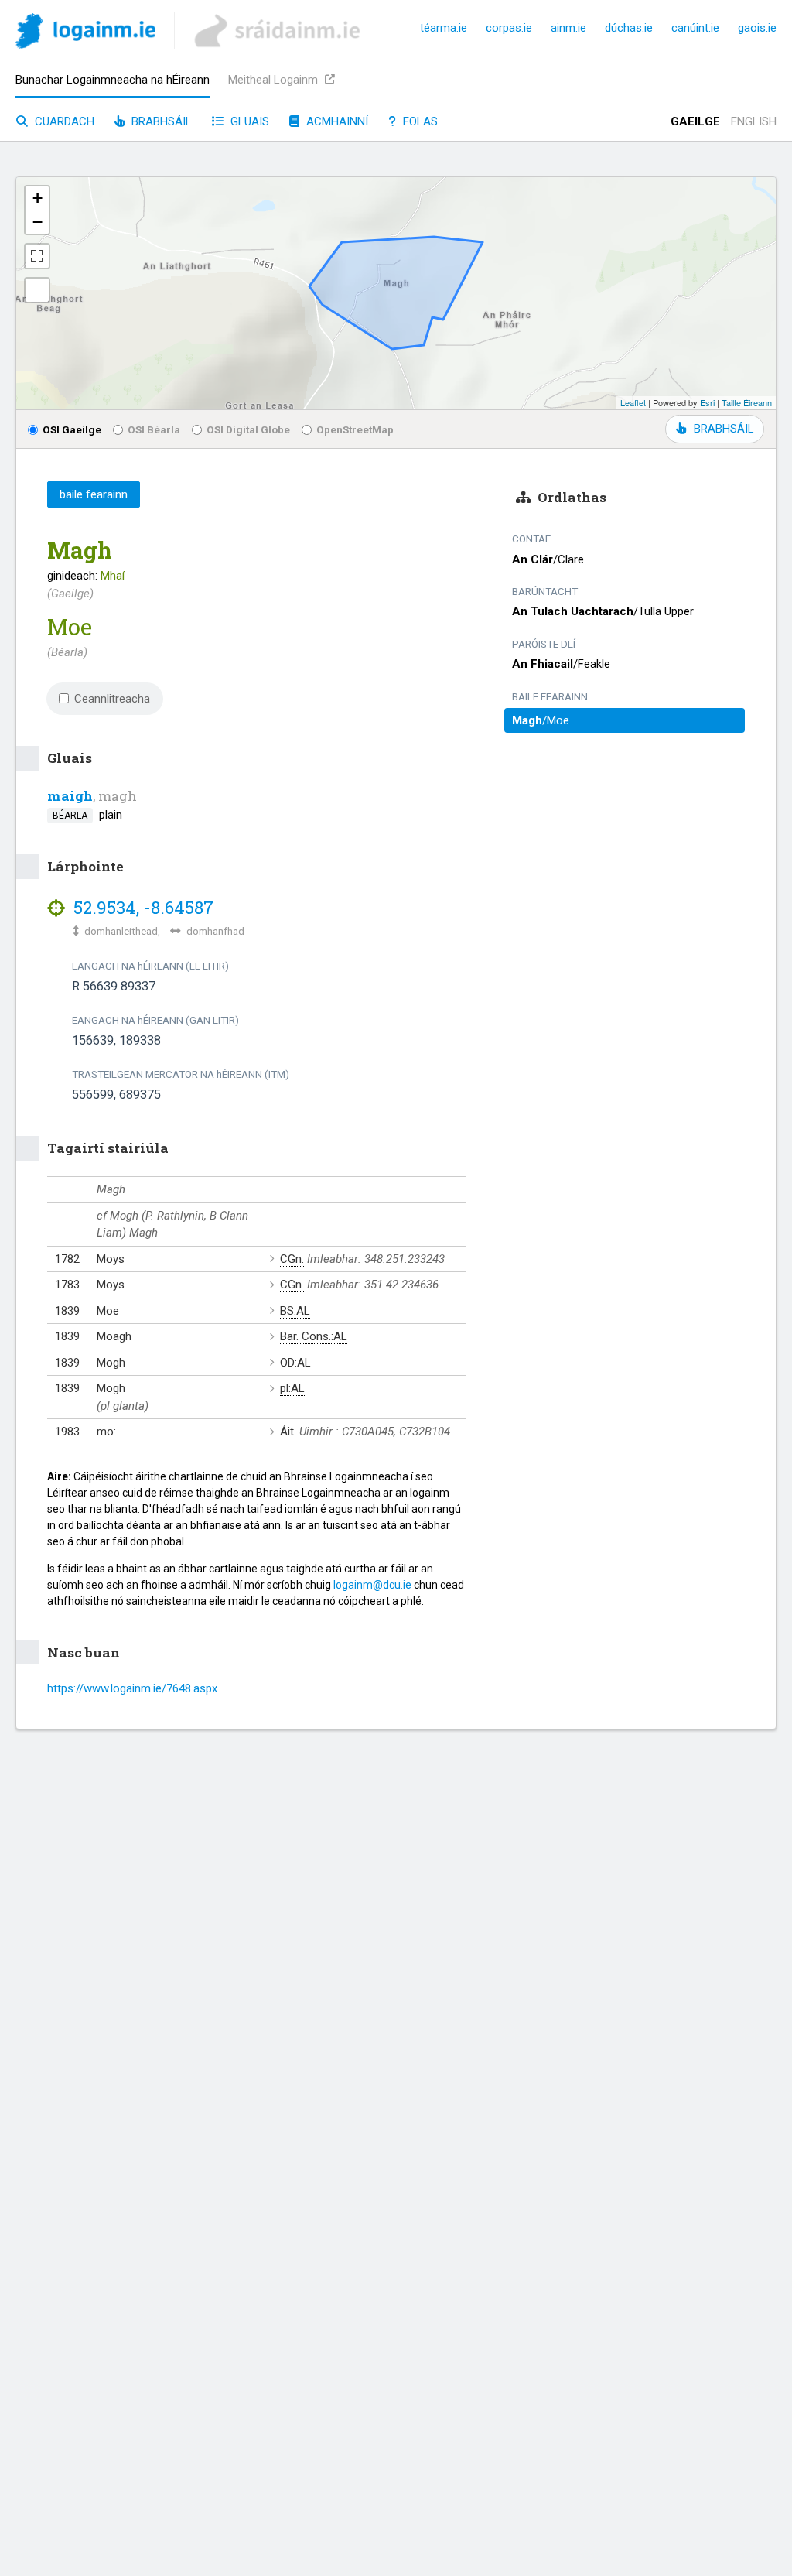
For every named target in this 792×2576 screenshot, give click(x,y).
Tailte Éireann (747, 402)
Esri (707, 402)
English (754, 121)
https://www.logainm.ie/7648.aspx (132, 1688)
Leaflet (633, 402)
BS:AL (295, 1311)
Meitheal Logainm (275, 80)
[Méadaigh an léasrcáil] (37, 256)
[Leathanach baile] (85, 34)
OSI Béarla (154, 429)
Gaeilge (695, 121)
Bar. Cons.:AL (314, 1336)
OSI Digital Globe (248, 429)
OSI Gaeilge (72, 429)
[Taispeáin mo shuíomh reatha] (37, 290)
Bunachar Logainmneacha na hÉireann (113, 80)
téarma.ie (444, 28)
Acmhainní (336, 121)
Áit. (288, 1432)
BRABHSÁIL (724, 429)
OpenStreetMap (355, 429)
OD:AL (295, 1363)
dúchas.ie (629, 28)
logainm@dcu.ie (372, 1585)
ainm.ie (568, 28)
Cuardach (63, 121)
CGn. (292, 1259)
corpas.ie (509, 28)
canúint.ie (695, 28)
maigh (70, 796)
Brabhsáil (160, 121)
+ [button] (38, 198)
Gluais (248, 121)
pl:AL (292, 1388)
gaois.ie (757, 28)
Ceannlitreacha (112, 699)
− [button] (38, 222)
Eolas (419, 121)
